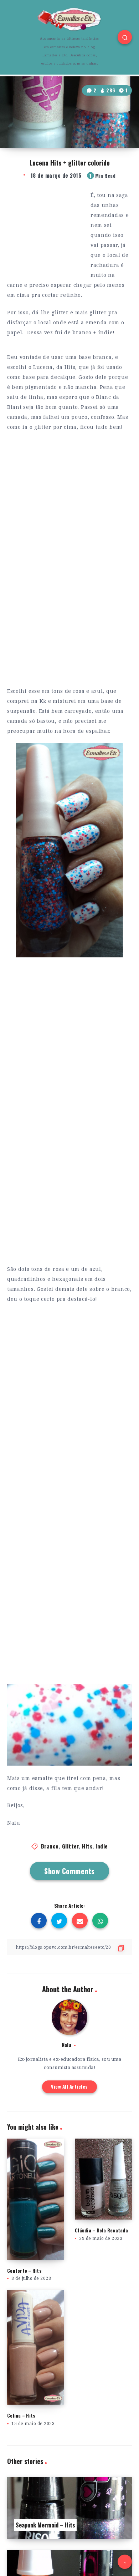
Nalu (66, 2045)
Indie (102, 1846)
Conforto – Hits (24, 2271)
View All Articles (69, 2086)
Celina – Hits (21, 2415)
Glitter (71, 1846)
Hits (87, 1846)
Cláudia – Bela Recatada (101, 2230)
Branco (50, 1846)
